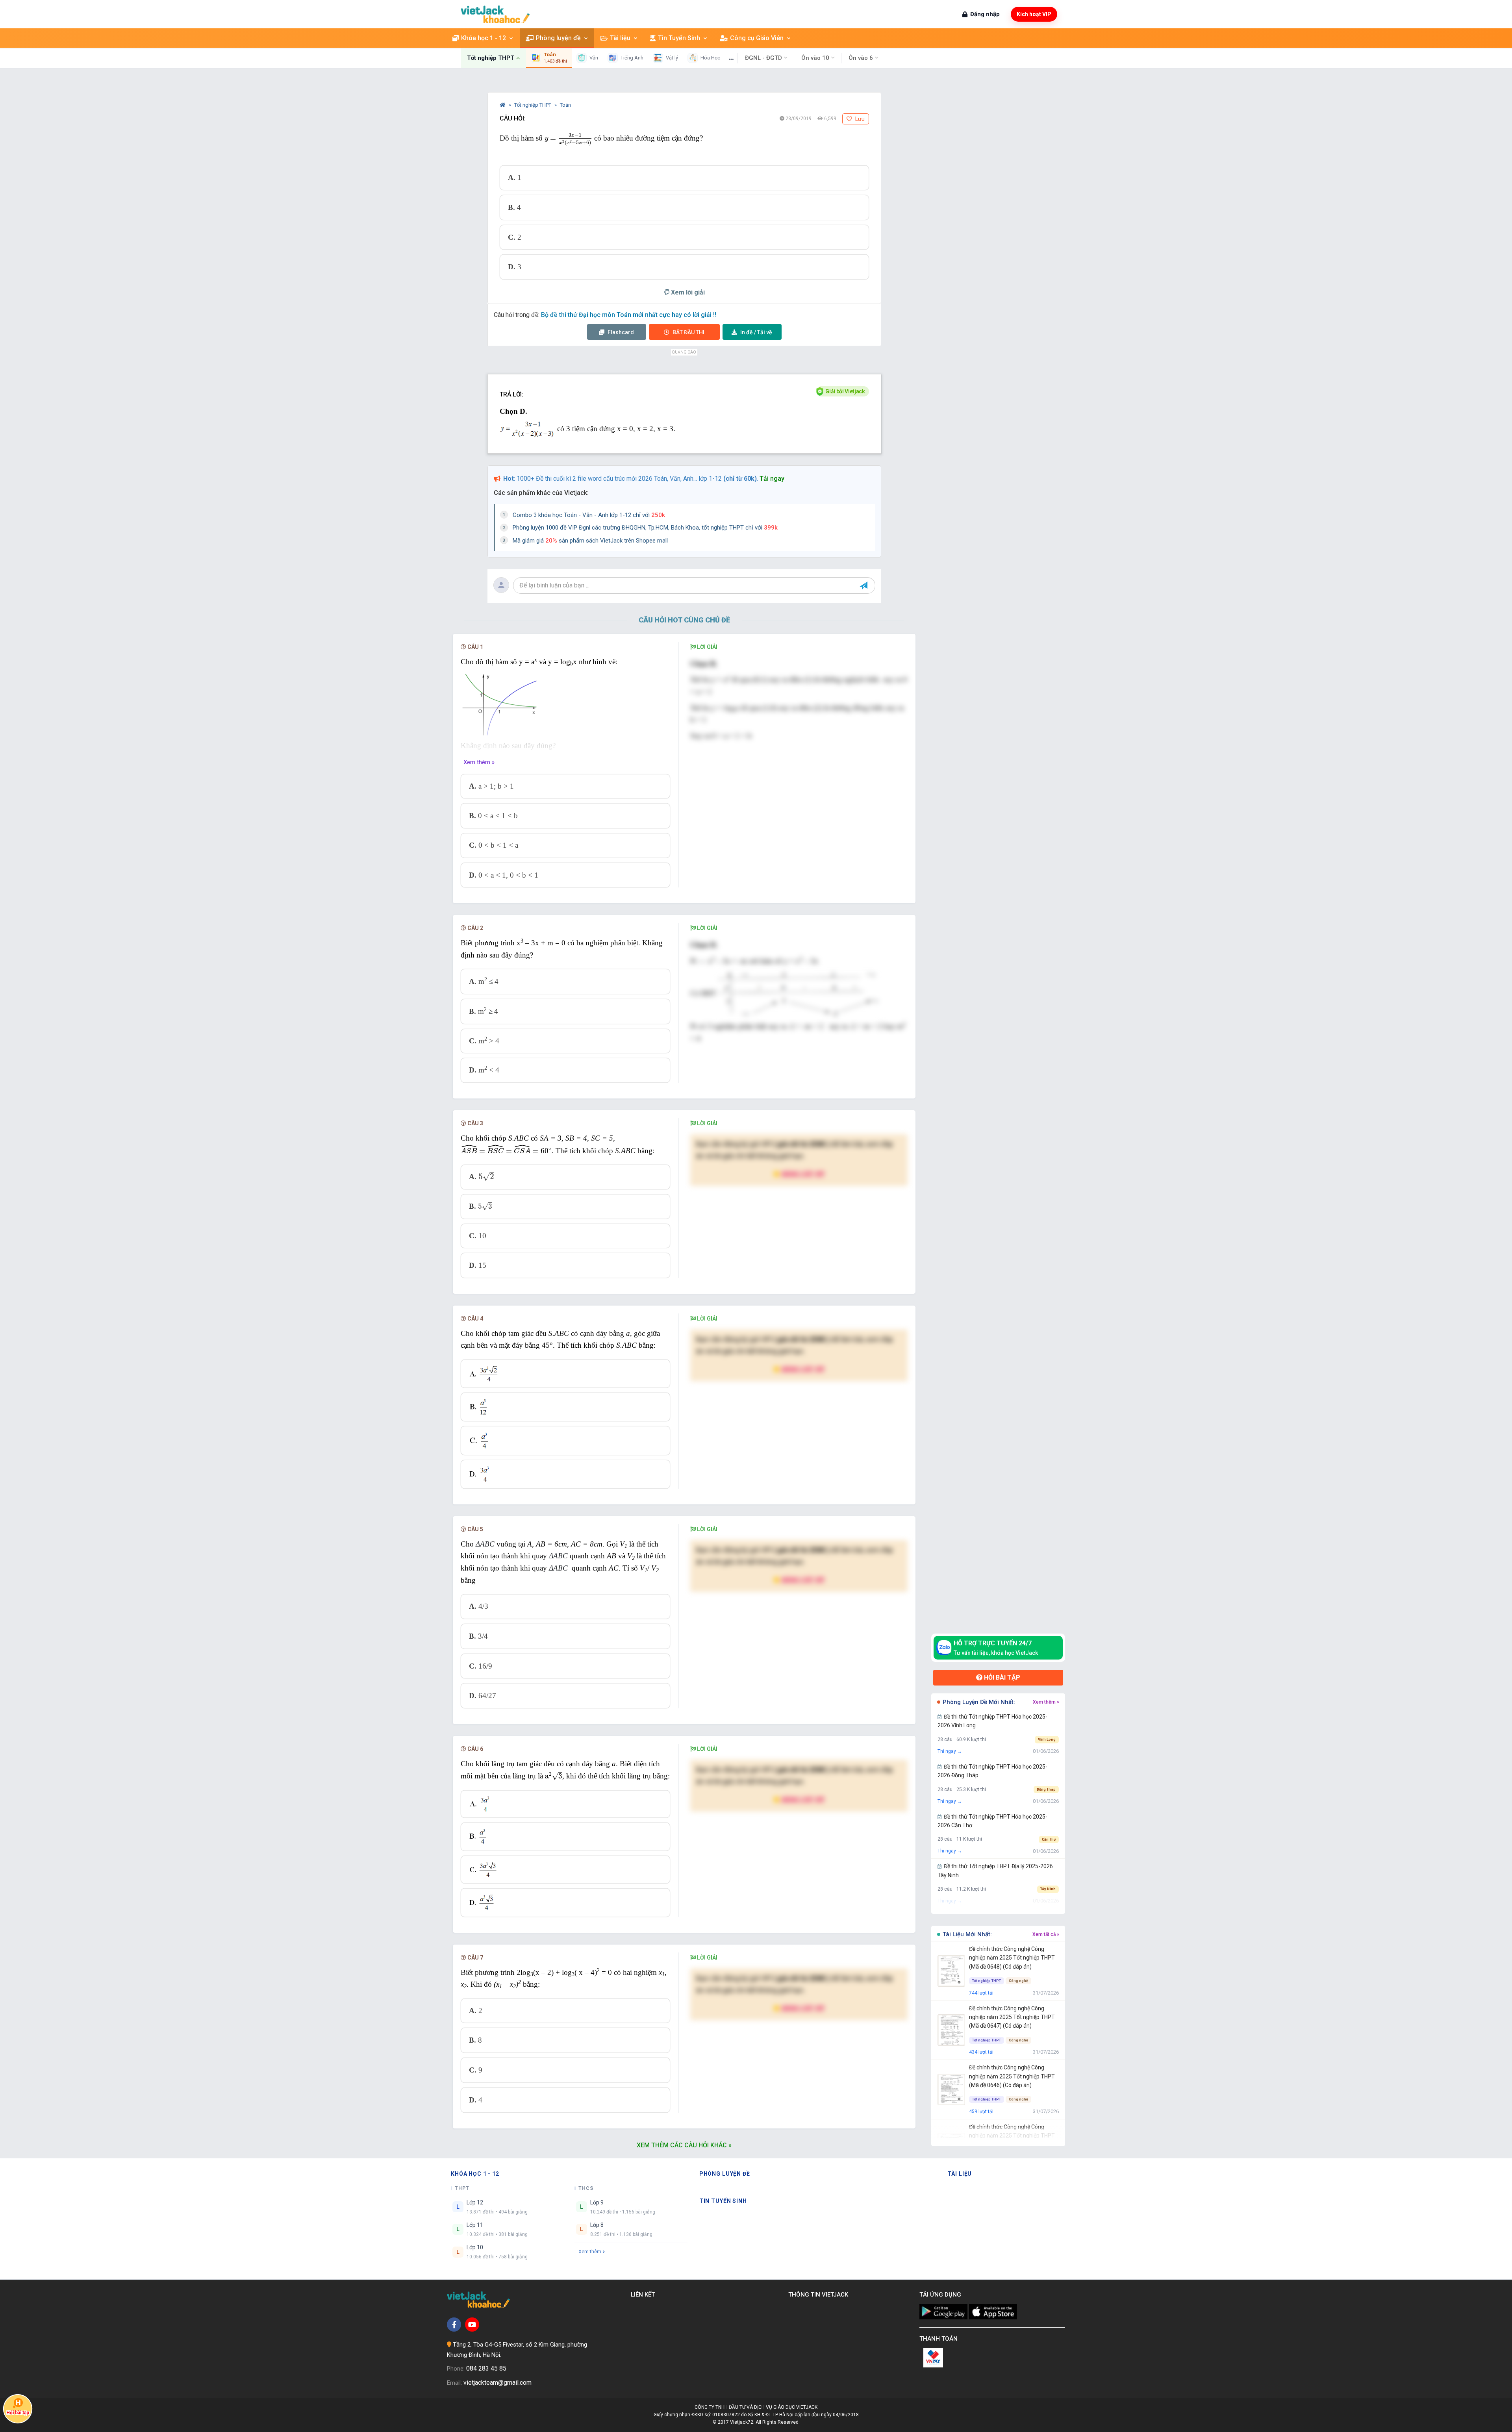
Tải (756, 332)
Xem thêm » (479, 762)
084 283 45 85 (486, 2368)
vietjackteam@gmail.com (498, 2383)
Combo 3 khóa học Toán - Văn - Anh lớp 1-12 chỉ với (589, 515)
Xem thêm (590, 2251)
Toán (565, 105)
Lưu (859, 119)
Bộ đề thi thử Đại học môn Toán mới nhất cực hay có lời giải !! (629, 315)
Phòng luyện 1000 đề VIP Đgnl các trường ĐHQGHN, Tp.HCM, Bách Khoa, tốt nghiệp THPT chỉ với (645, 528)
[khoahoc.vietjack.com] (495, 14)
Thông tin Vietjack (820, 2295)
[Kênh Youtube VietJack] (472, 2325)
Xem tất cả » (1046, 1934)
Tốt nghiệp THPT (533, 105)
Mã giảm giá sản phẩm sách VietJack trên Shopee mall (590, 541)
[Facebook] (454, 2325)
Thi (688, 332)
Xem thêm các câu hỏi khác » (684, 2145)
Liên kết (644, 2295)
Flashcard (620, 332)
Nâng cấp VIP (802, 1174)
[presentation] (568, 139)
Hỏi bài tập (1001, 1677)
